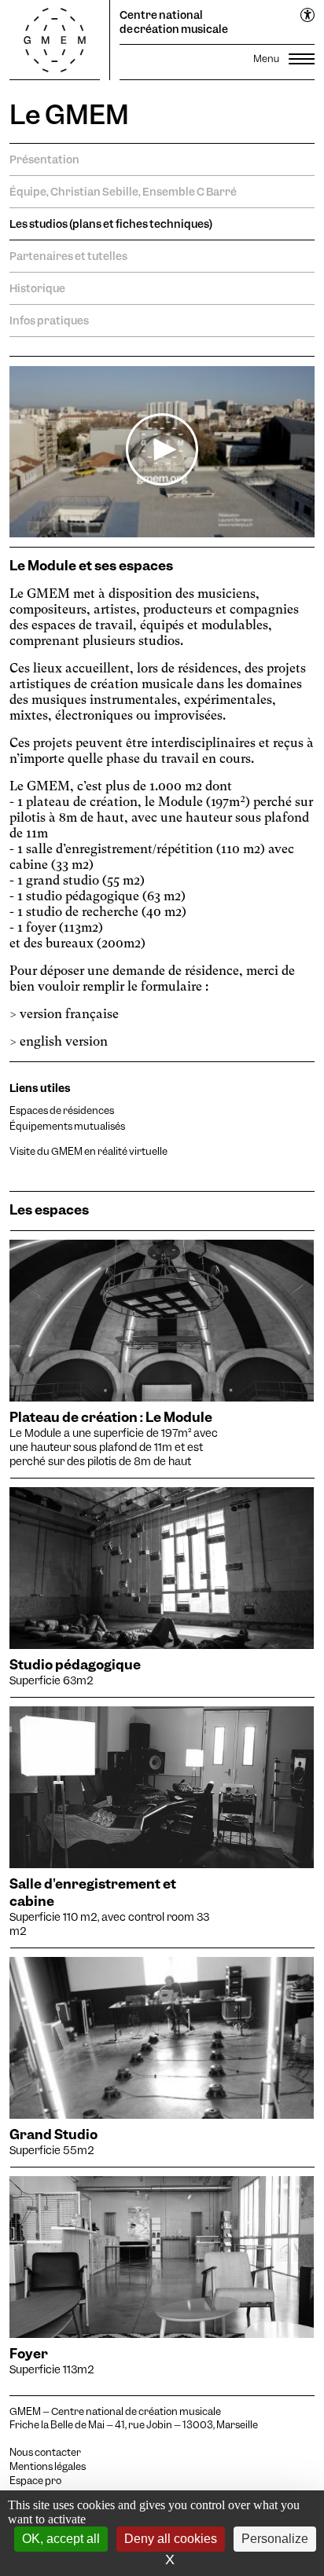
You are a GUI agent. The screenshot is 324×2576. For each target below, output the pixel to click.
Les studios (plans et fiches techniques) (111, 224)
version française (69, 1014)
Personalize (275, 2539)
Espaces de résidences (62, 1110)
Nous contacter (45, 2453)
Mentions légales (48, 2467)
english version (64, 1041)
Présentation (44, 159)
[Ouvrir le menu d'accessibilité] (308, 16)
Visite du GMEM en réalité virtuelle (88, 1151)
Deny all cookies (171, 2539)
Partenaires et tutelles (68, 256)
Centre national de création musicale (174, 22)
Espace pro (35, 2481)
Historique (37, 288)
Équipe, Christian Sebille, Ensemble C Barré (123, 192)
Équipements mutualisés (67, 1126)
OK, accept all (61, 2539)
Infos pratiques (49, 321)
